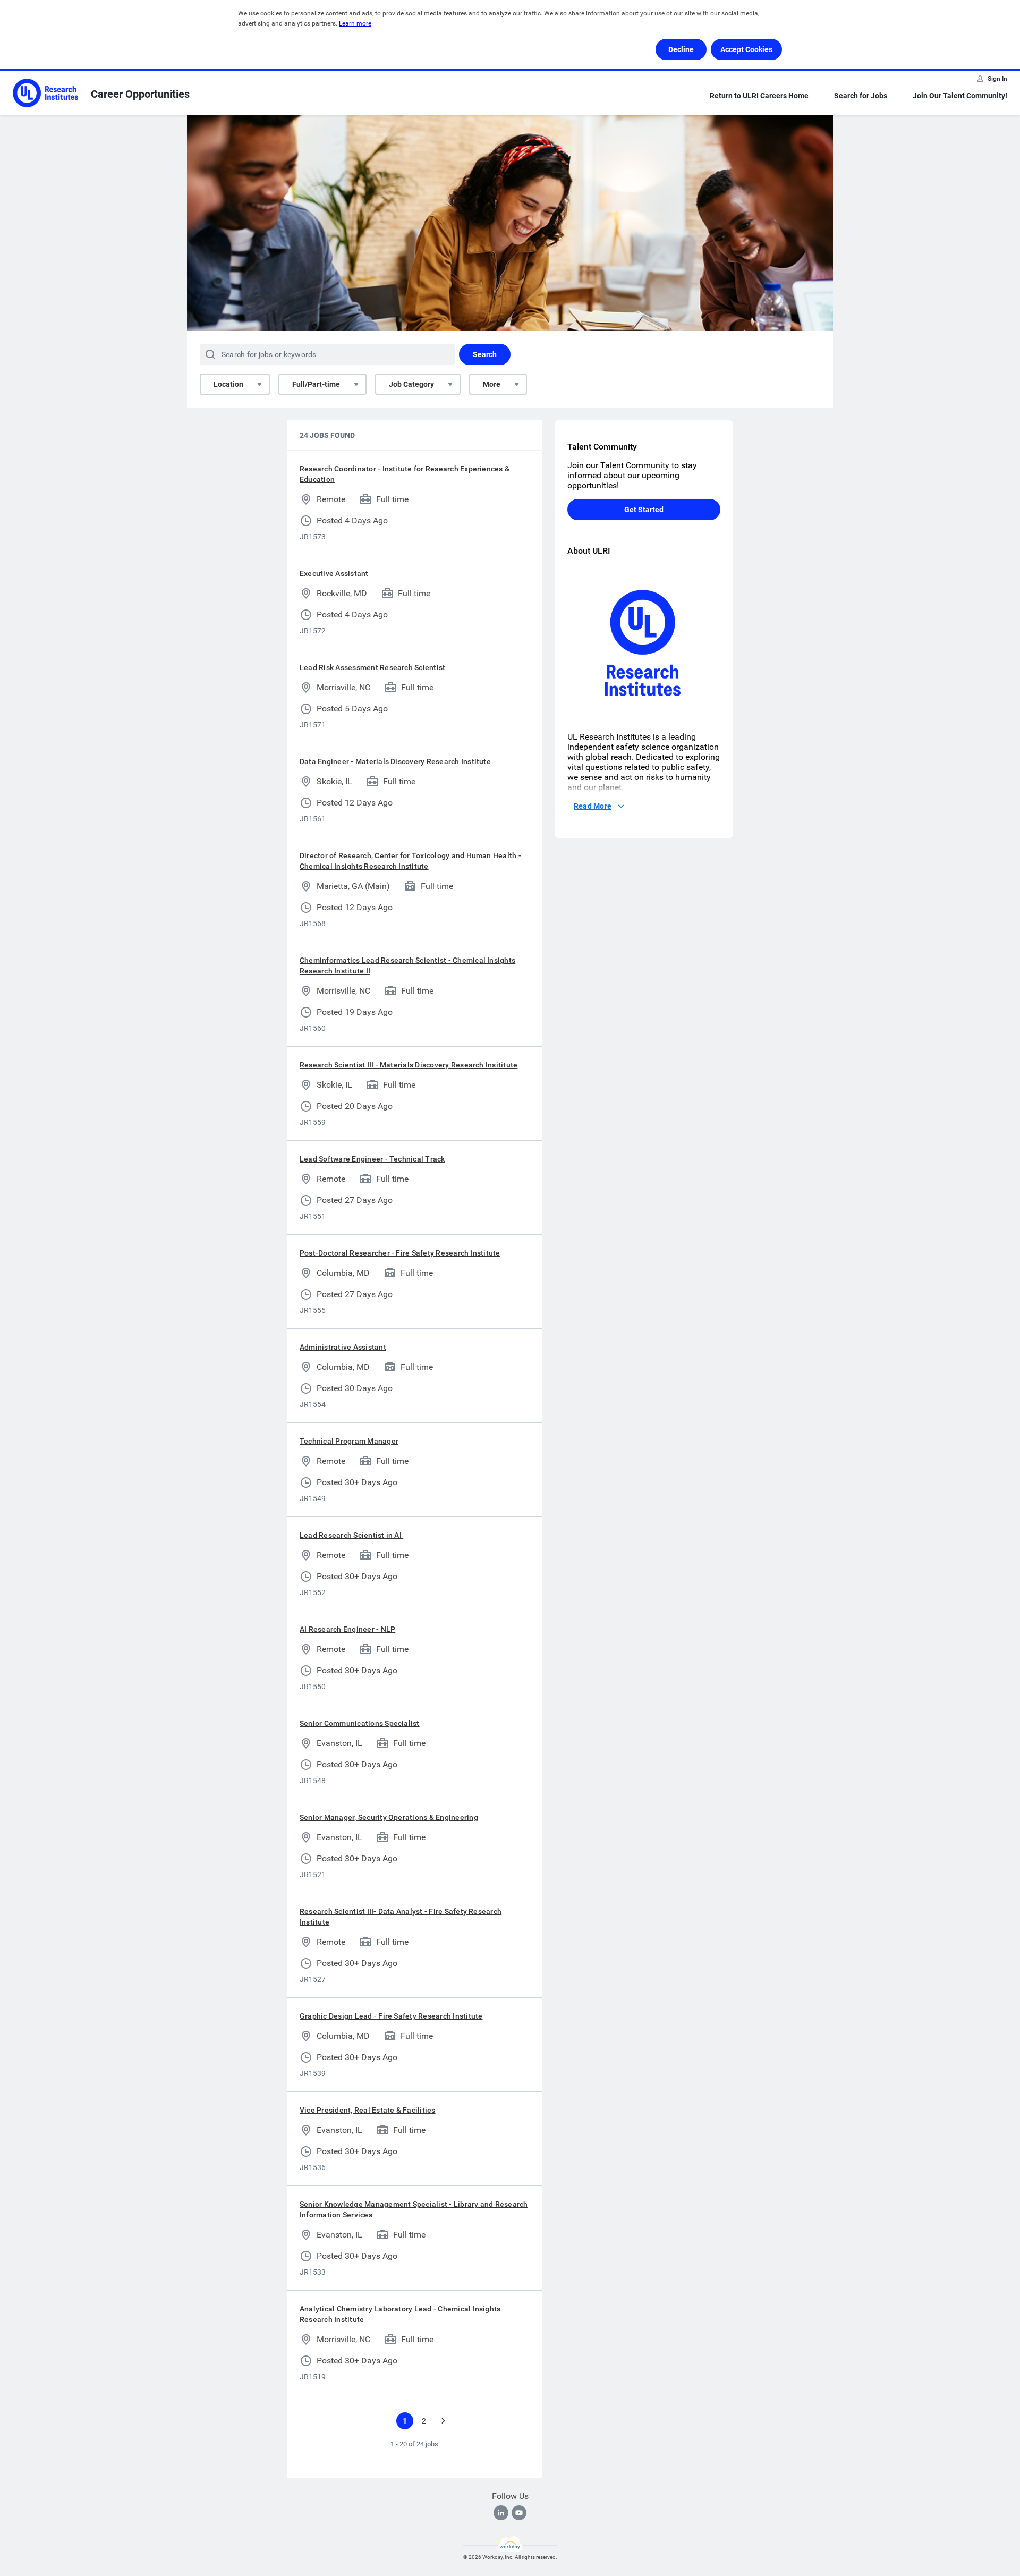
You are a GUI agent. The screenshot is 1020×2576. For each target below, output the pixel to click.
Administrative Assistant (343, 1347)
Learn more (355, 23)
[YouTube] (519, 2513)
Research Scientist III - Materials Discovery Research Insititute (409, 1065)
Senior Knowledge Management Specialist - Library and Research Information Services (414, 2209)
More (492, 384)
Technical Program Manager (349, 1441)
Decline (681, 49)
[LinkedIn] (501, 2513)
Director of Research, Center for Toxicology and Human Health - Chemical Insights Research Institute (410, 861)
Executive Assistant (334, 573)
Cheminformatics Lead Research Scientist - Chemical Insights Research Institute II (407, 965)
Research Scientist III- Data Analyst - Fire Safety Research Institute (401, 1917)
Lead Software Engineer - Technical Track (372, 1159)
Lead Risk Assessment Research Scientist (372, 667)
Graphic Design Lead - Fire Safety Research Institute (391, 2016)
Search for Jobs (861, 96)
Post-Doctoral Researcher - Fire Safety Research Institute (400, 1253)
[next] (443, 2421)
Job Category (411, 384)
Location (228, 384)
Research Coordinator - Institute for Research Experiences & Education (405, 474)
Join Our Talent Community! (960, 96)
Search (485, 354)
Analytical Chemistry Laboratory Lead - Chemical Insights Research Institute (400, 2314)
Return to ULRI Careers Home (759, 96)
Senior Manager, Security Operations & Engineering (389, 1817)
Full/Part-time (316, 384)
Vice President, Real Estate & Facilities (368, 2110)
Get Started (644, 510)
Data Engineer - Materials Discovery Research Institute (395, 761)
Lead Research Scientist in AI (351, 1535)
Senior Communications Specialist (360, 1723)
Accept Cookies (746, 49)
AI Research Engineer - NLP (347, 1629)
